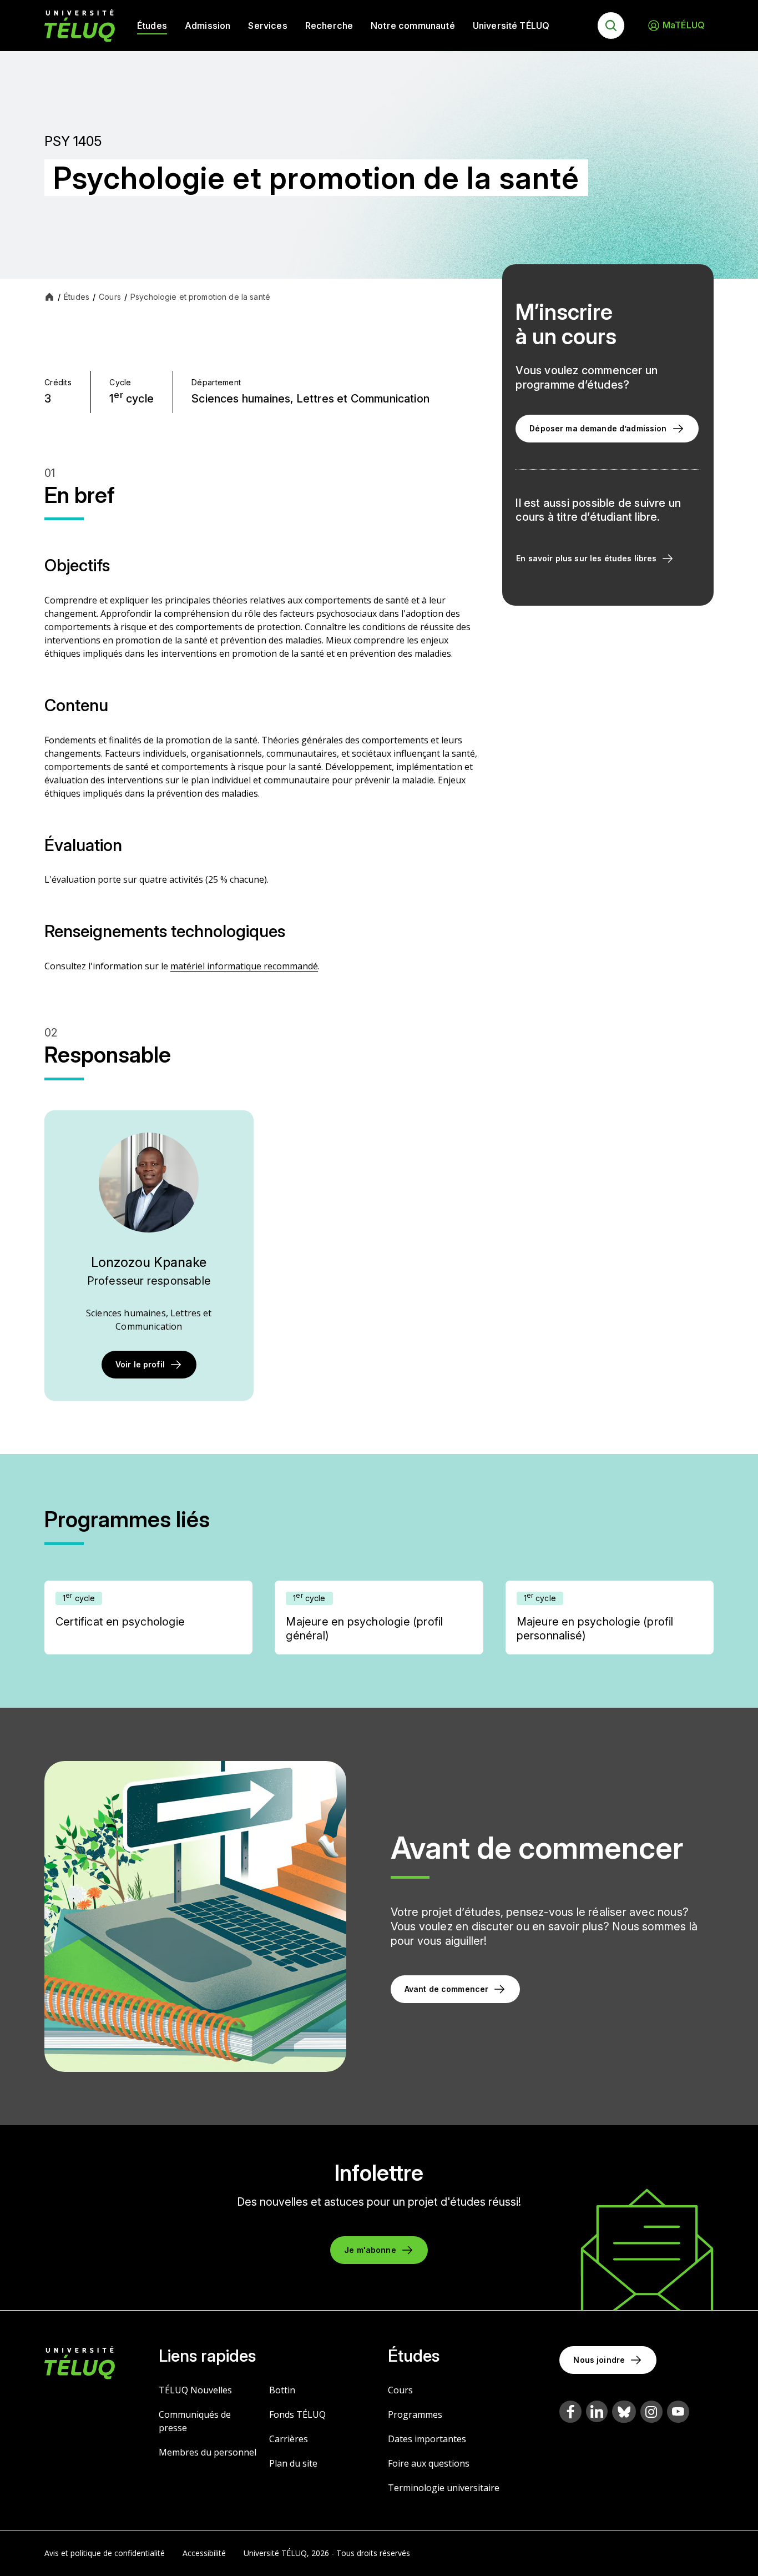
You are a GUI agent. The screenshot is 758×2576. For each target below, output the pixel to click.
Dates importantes (427, 2439)
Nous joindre (599, 2360)
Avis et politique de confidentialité (105, 2553)
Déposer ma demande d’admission (598, 428)
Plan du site (293, 2463)
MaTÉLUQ (684, 25)
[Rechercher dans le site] (611, 26)
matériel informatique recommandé (244, 966)
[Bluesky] (624, 2412)
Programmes (415, 2414)
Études (152, 26)
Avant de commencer (447, 1989)
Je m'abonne (370, 2250)
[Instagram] (651, 2412)
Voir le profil (140, 1364)
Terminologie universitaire (444, 2488)
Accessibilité (204, 2553)
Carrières (289, 2439)
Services (267, 26)
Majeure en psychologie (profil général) (364, 1629)
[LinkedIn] (597, 2411)
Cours (400, 2390)
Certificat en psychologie (120, 1622)
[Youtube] (678, 2412)
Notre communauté (413, 26)
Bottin (282, 2390)
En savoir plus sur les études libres (586, 558)
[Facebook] (570, 2412)
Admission (208, 26)
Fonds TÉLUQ (297, 2414)
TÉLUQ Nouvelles (195, 2390)
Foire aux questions (429, 2463)
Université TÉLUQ (511, 26)
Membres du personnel (208, 2452)
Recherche (329, 26)
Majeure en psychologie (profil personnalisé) (595, 1629)
